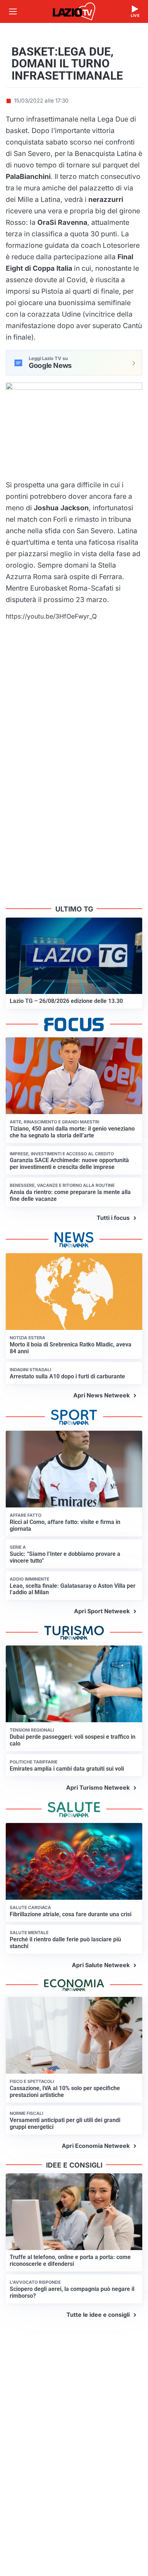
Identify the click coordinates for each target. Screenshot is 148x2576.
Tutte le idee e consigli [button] (98, 2315)
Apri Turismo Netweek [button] (98, 1787)
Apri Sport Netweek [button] (102, 1611)
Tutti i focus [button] (113, 1218)
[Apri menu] (13, 11)
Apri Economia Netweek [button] (96, 2146)
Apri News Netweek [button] (101, 1395)
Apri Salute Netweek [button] (101, 1965)
